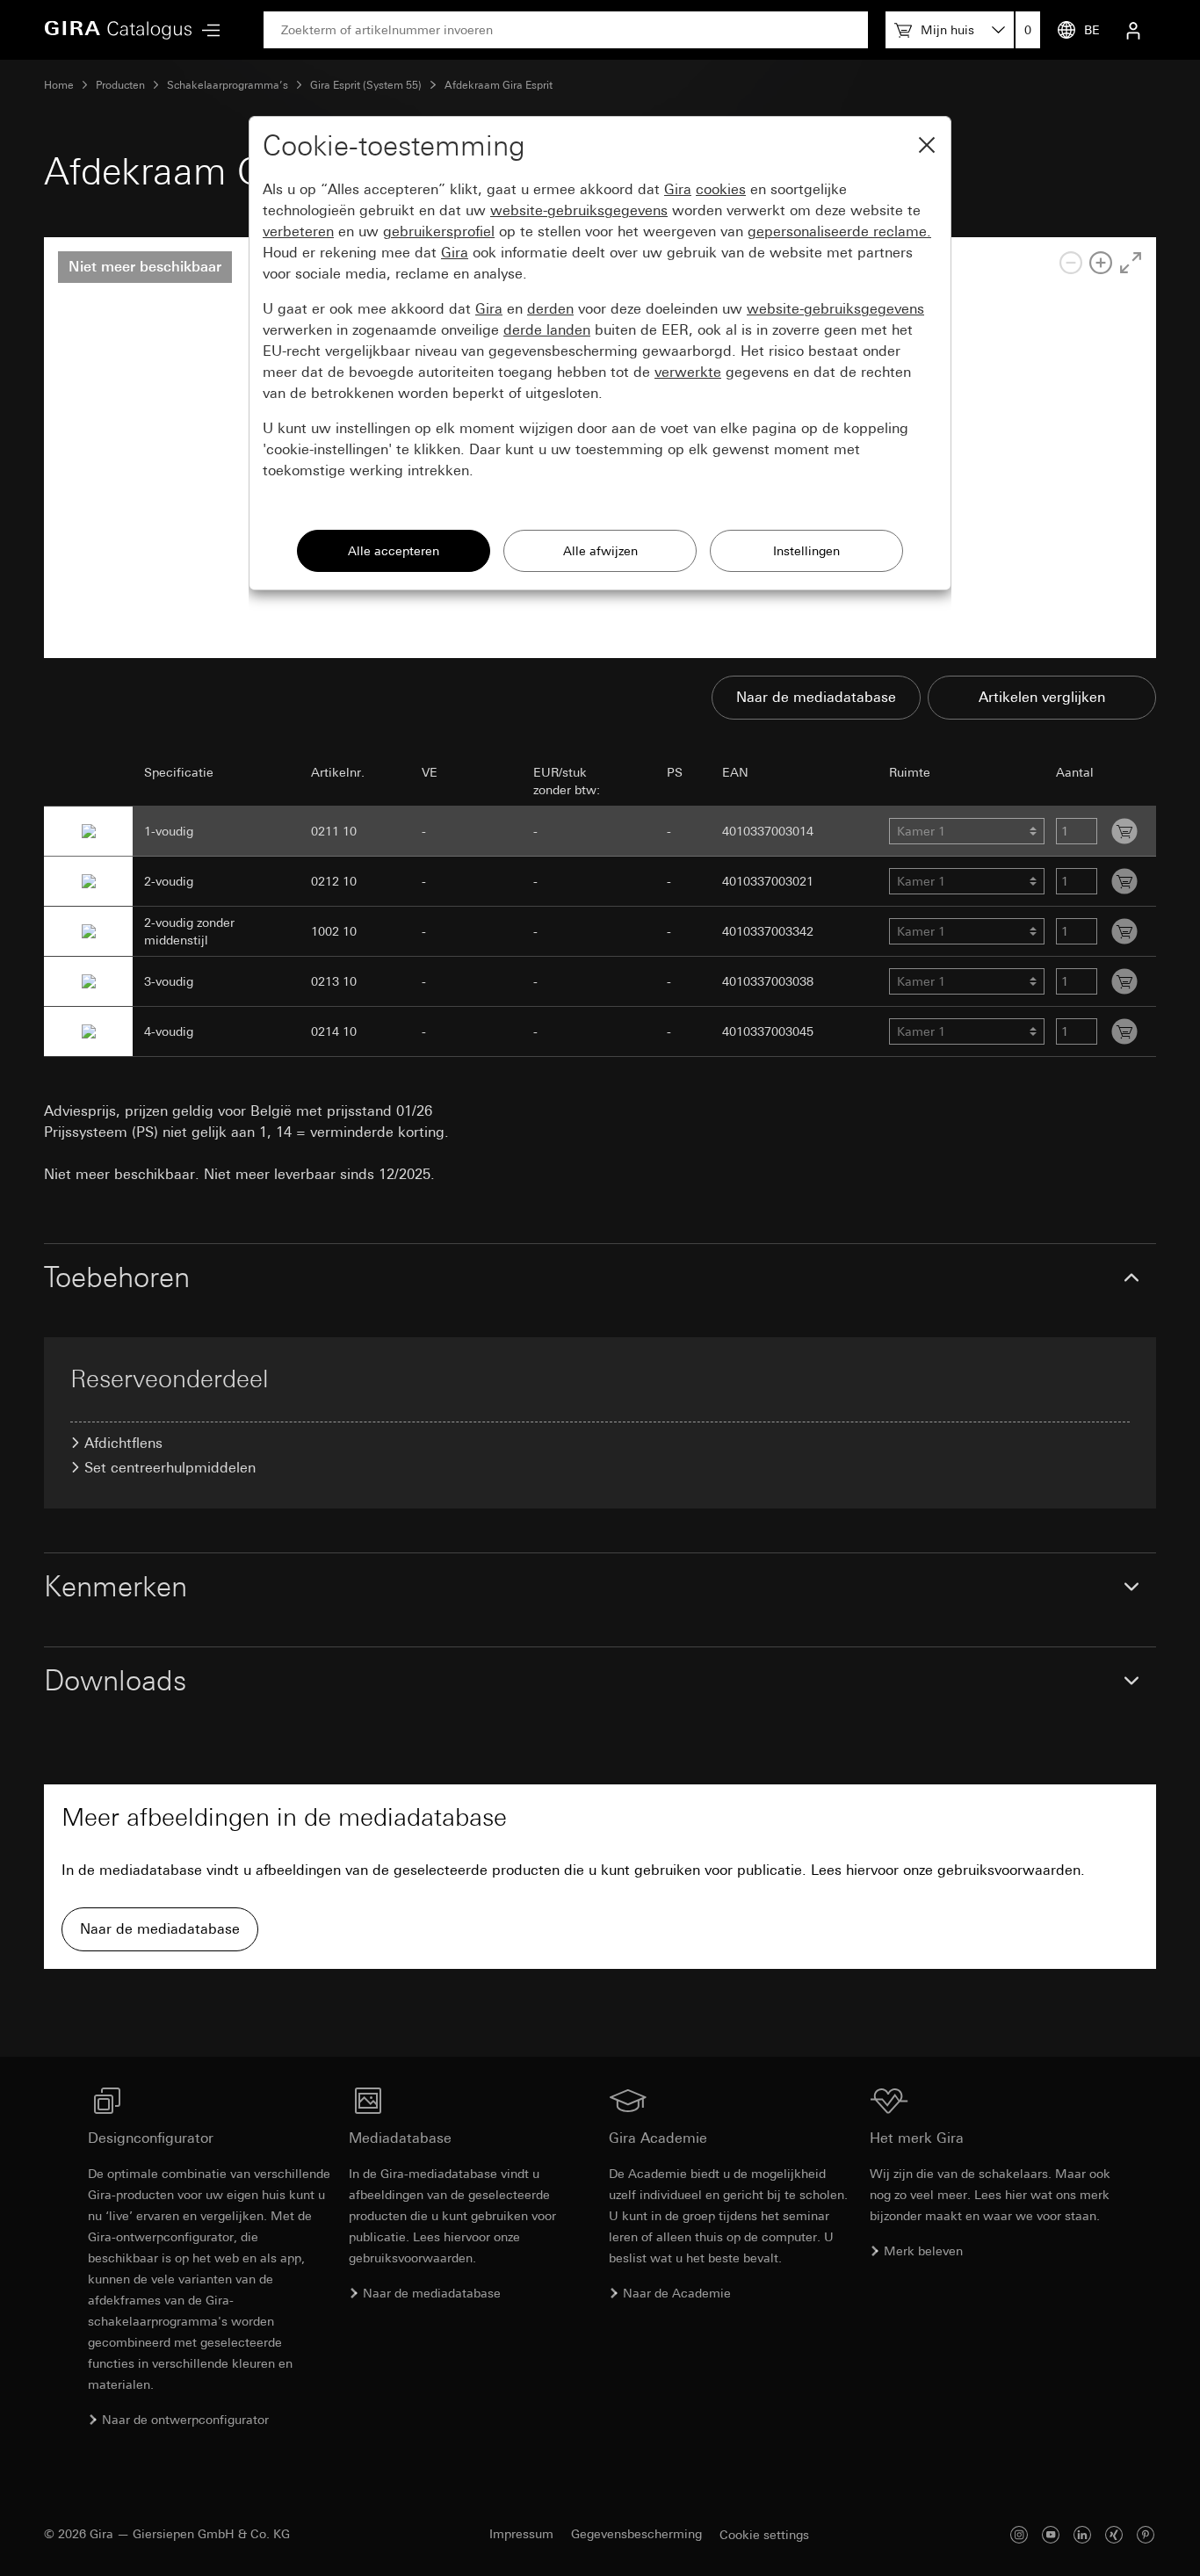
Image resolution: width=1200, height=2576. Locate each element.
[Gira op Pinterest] (1146, 2534)
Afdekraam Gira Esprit (499, 85)
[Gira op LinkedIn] (1082, 2534)
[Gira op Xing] (1114, 2534)
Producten (120, 85)
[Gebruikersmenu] (1133, 30)
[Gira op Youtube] (1051, 2534)
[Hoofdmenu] (206, 30)
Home (59, 85)
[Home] (119, 30)
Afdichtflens (123, 1443)
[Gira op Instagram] (1019, 2534)
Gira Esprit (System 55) (366, 85)
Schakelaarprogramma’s (228, 85)
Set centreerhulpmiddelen (170, 1468)
